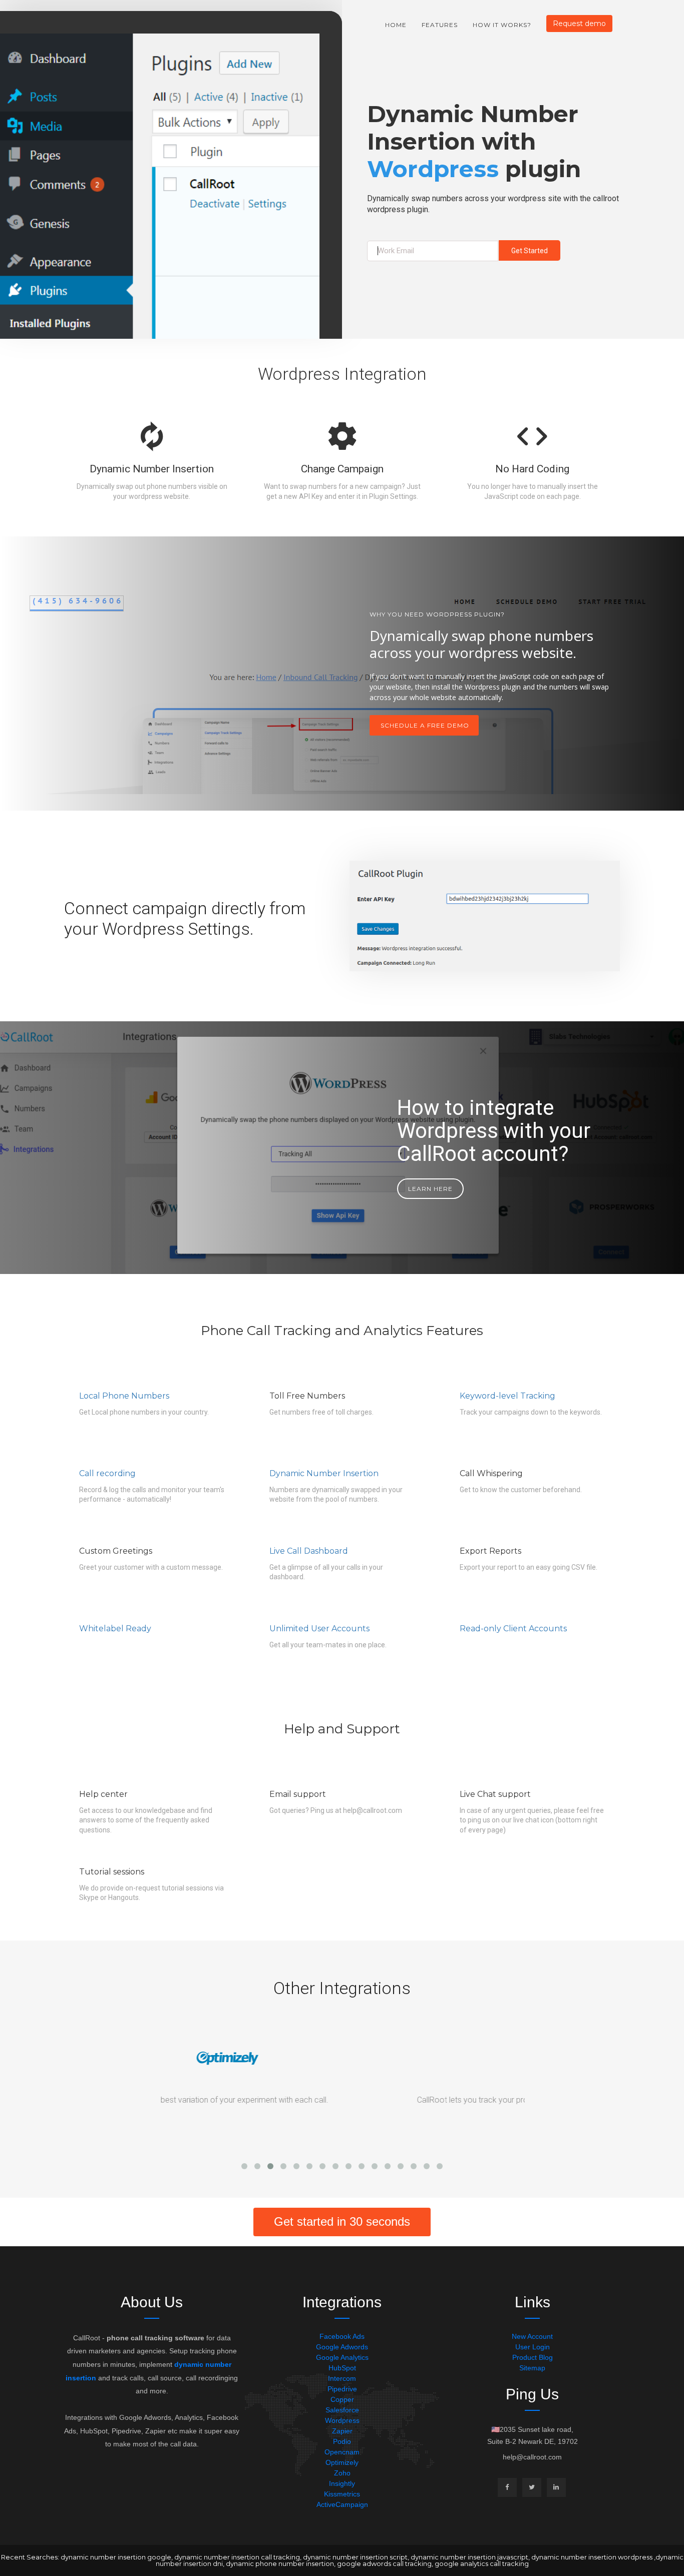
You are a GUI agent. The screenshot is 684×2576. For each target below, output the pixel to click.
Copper (342, 2399)
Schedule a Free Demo (425, 725)
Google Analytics (342, 2357)
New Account (532, 2336)
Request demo (579, 24)
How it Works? (502, 25)
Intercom (342, 2378)
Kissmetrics (342, 2494)
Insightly (342, 2483)
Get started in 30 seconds (342, 2221)
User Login (533, 2347)
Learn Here (430, 1189)
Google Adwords (342, 2347)
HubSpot (342, 2368)
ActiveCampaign (342, 2504)
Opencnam (342, 2452)
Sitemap (532, 2368)
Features (440, 25)
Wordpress (342, 2420)
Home (396, 25)
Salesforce (342, 2410)
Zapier (342, 2431)
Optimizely (342, 2462)
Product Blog (533, 2357)
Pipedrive (342, 2389)
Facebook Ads (342, 2336)
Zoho (342, 2473)
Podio (342, 2441)
